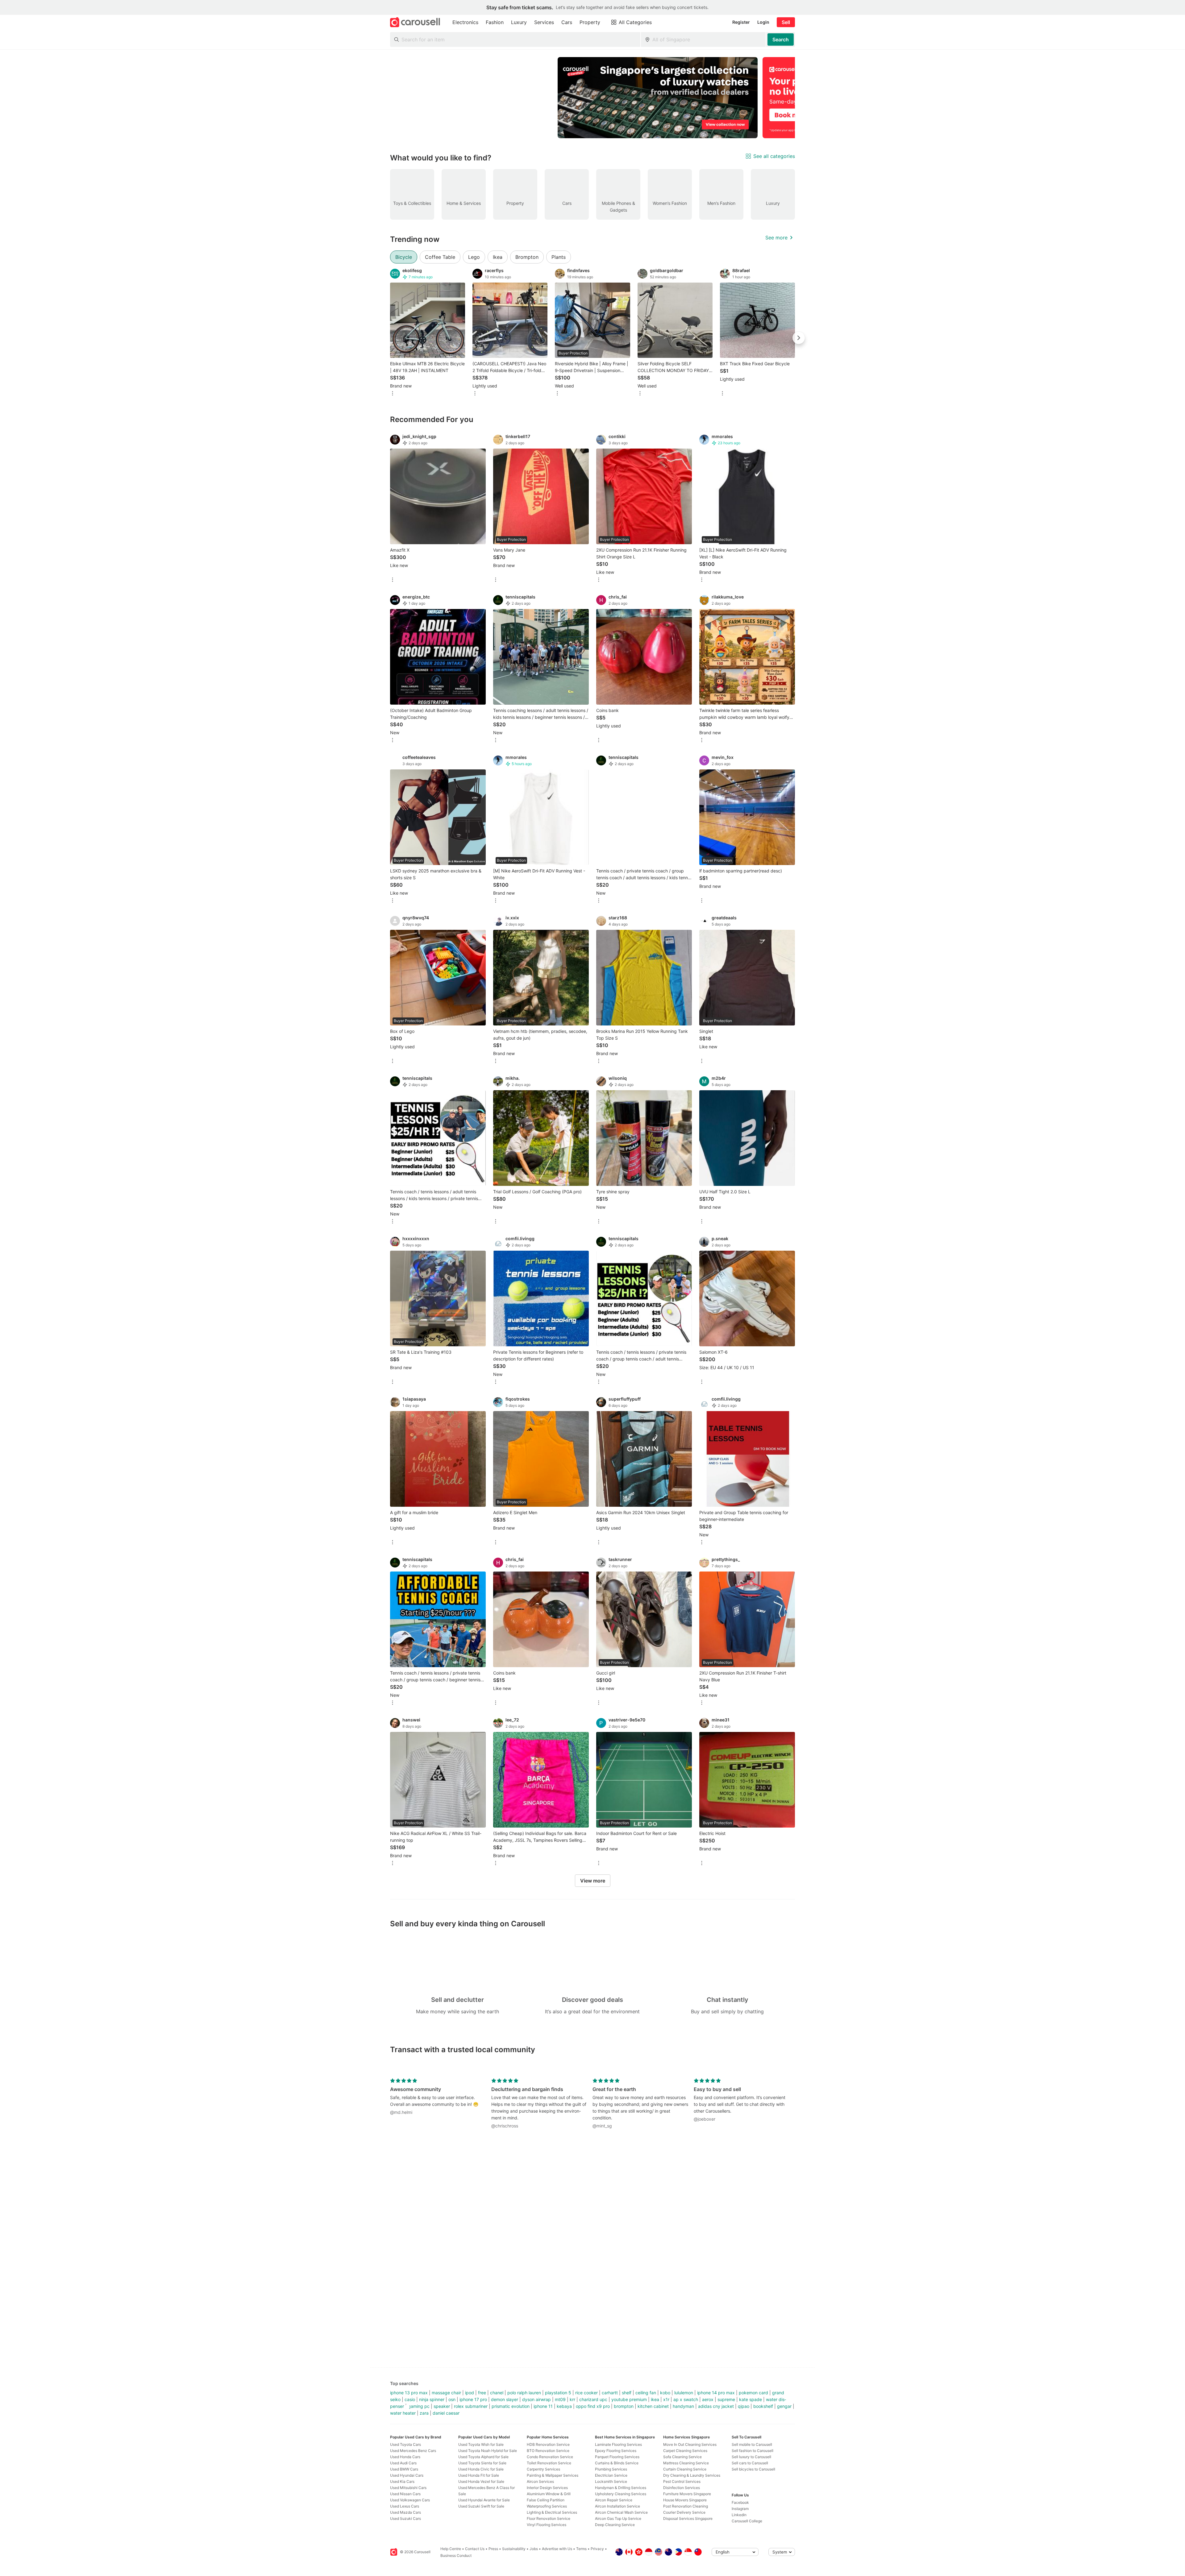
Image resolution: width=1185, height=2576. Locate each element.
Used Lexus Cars (405, 2506)
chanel (497, 2393)
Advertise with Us (557, 2549)
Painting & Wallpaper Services (553, 2475)
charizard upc (593, 2399)
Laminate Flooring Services (618, 2444)
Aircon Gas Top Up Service (618, 2518)
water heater (403, 2413)
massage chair (446, 2393)
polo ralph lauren (524, 2393)
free (482, 2393)
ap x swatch (686, 2399)
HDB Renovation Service (548, 2444)
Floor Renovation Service (549, 2518)
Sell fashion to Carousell (753, 2451)
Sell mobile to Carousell (752, 2444)
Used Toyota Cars (405, 2444)
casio (410, 2399)
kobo (665, 2393)
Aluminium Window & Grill (549, 2494)
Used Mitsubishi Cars (408, 2488)
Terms (581, 2549)
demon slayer (505, 2399)
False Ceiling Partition (546, 2500)
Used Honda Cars (405, 2457)
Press (493, 2549)
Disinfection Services (682, 2488)
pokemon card (753, 2393)
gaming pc (419, 2406)
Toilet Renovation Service (549, 2463)
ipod (470, 2393)
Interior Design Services (547, 2488)
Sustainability (514, 2549)
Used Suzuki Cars (405, 2518)
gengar (784, 2406)
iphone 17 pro (473, 2399)
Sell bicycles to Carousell (753, 2469)
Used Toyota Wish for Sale (481, 2444)
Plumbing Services (611, 2469)
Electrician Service (611, 2475)
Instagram (740, 2509)
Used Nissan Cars (405, 2494)
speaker (442, 2406)
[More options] (393, 394)
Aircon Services (540, 2481)
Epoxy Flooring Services (616, 2451)
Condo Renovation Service (550, 2457)
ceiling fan (646, 2393)
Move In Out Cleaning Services (690, 2444)
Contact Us (475, 2549)
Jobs (534, 2549)
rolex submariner (471, 2406)
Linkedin (739, 2515)
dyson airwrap (536, 2399)
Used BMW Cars (404, 2469)
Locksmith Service (611, 2481)
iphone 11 (543, 2406)
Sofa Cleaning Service (682, 2457)
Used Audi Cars (403, 2463)
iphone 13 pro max (409, 2393)
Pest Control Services (682, 2481)
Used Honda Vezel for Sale (481, 2481)
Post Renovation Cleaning (686, 2506)
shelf (627, 2393)
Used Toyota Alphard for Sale (483, 2457)
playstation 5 (558, 2393)
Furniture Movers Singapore (687, 2494)
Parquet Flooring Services (617, 2457)
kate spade (750, 2399)
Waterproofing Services (547, 2506)
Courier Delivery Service (684, 2512)
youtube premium (629, 2399)
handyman (683, 2406)
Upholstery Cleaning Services (621, 2494)
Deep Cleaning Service (615, 2525)
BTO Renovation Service (548, 2451)
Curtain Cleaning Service (685, 2469)
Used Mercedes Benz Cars (413, 2451)
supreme (726, 2399)
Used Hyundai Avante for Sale (484, 2500)
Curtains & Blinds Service (617, 2463)
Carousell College (747, 2521)
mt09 (560, 2399)
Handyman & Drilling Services (621, 2488)
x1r (666, 2399)
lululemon (684, 2393)
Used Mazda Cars (405, 2512)
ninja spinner (432, 2399)
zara (424, 2413)
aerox (708, 2399)
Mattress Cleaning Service (686, 2463)
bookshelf (763, 2406)
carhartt (610, 2393)
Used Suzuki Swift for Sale (481, 2506)
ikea (655, 2399)
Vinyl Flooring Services (547, 2525)
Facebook (740, 2502)
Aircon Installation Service (617, 2506)
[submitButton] (781, 39)
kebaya (564, 2406)
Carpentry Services (543, 2469)
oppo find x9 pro (593, 2406)
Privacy (597, 2549)
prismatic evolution (511, 2406)
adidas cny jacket (716, 2406)
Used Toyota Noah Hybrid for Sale (488, 2451)
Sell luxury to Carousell (751, 2457)
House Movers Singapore (685, 2500)
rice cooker (586, 2393)
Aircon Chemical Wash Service (621, 2512)
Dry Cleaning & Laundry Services (692, 2475)
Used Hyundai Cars (407, 2475)
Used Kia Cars (402, 2481)
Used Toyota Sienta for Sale (482, 2463)
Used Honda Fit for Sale (479, 2475)
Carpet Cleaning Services (685, 2451)
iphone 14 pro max (716, 2393)
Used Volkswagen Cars (410, 2500)
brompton (624, 2406)
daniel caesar (446, 2413)
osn (452, 2399)
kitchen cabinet (653, 2406)
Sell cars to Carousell (750, 2463)
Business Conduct (456, 2555)
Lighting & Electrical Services (552, 2512)
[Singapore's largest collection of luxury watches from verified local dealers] (658, 98)
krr (572, 2399)
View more (593, 1881)
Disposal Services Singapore (688, 2518)
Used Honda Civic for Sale (481, 2469)
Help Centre (451, 2549)
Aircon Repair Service (614, 2500)
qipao (744, 2406)
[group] (592, 98)
